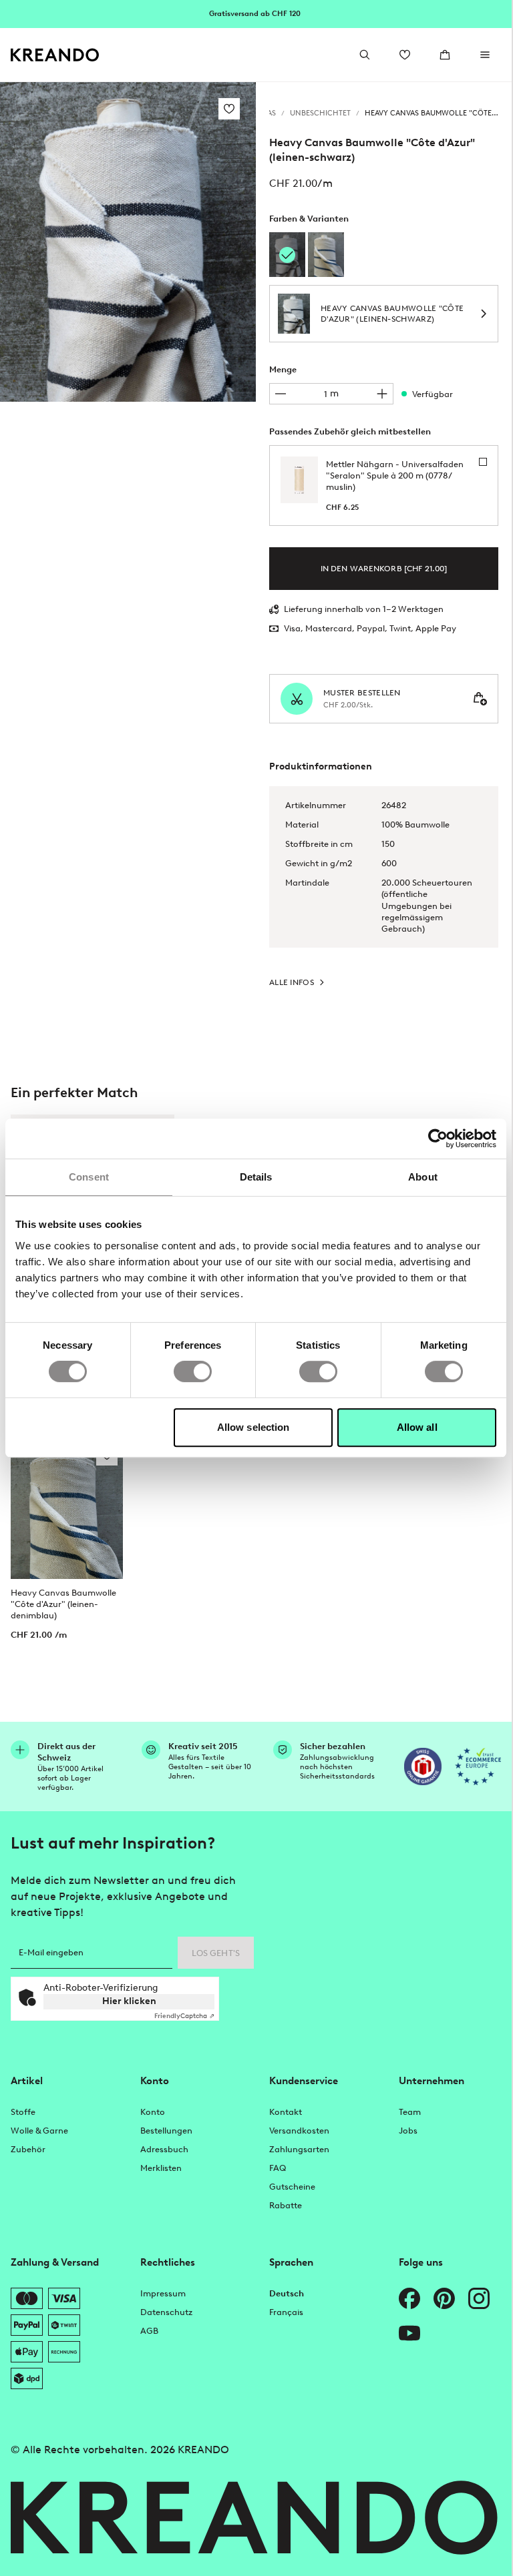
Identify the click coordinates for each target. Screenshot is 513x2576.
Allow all (417, 1427)
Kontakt (286, 2112)
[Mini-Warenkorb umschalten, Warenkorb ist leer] (445, 55)
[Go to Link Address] (256, 13)
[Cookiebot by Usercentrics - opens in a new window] (438, 1139)
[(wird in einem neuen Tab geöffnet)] (423, 1766)
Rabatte (286, 2205)
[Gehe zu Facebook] (409, 2298)
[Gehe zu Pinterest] (444, 2298)
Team (410, 2112)
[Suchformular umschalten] (365, 55)
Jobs (408, 2131)
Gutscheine (292, 2187)
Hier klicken (129, 2001)
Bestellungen (166, 2131)
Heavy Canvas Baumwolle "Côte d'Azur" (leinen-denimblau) (63, 1604)
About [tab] (423, 1177)
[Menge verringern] (281, 394)
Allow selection (253, 1427)
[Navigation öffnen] (485, 55)
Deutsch (287, 2293)
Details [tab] (256, 1177)
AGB (149, 2331)
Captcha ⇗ (184, 2016)
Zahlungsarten (299, 2149)
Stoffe (23, 2112)
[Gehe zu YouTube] (409, 2333)
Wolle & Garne (39, 2131)
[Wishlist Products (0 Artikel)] (405, 55)
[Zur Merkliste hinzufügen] (229, 109)
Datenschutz (166, 2312)
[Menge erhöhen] (382, 394)
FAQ (278, 2168)
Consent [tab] (89, 1177)
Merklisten (161, 2168)
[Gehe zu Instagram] (479, 2298)
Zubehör (28, 2149)
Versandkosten (299, 2131)
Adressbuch (164, 2149)
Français (286, 2312)
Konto (153, 2112)
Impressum (163, 2293)
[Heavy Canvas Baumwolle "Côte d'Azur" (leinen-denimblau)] (326, 255)
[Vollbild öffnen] (128, 242)
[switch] (193, 1371)
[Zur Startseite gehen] (55, 55)
